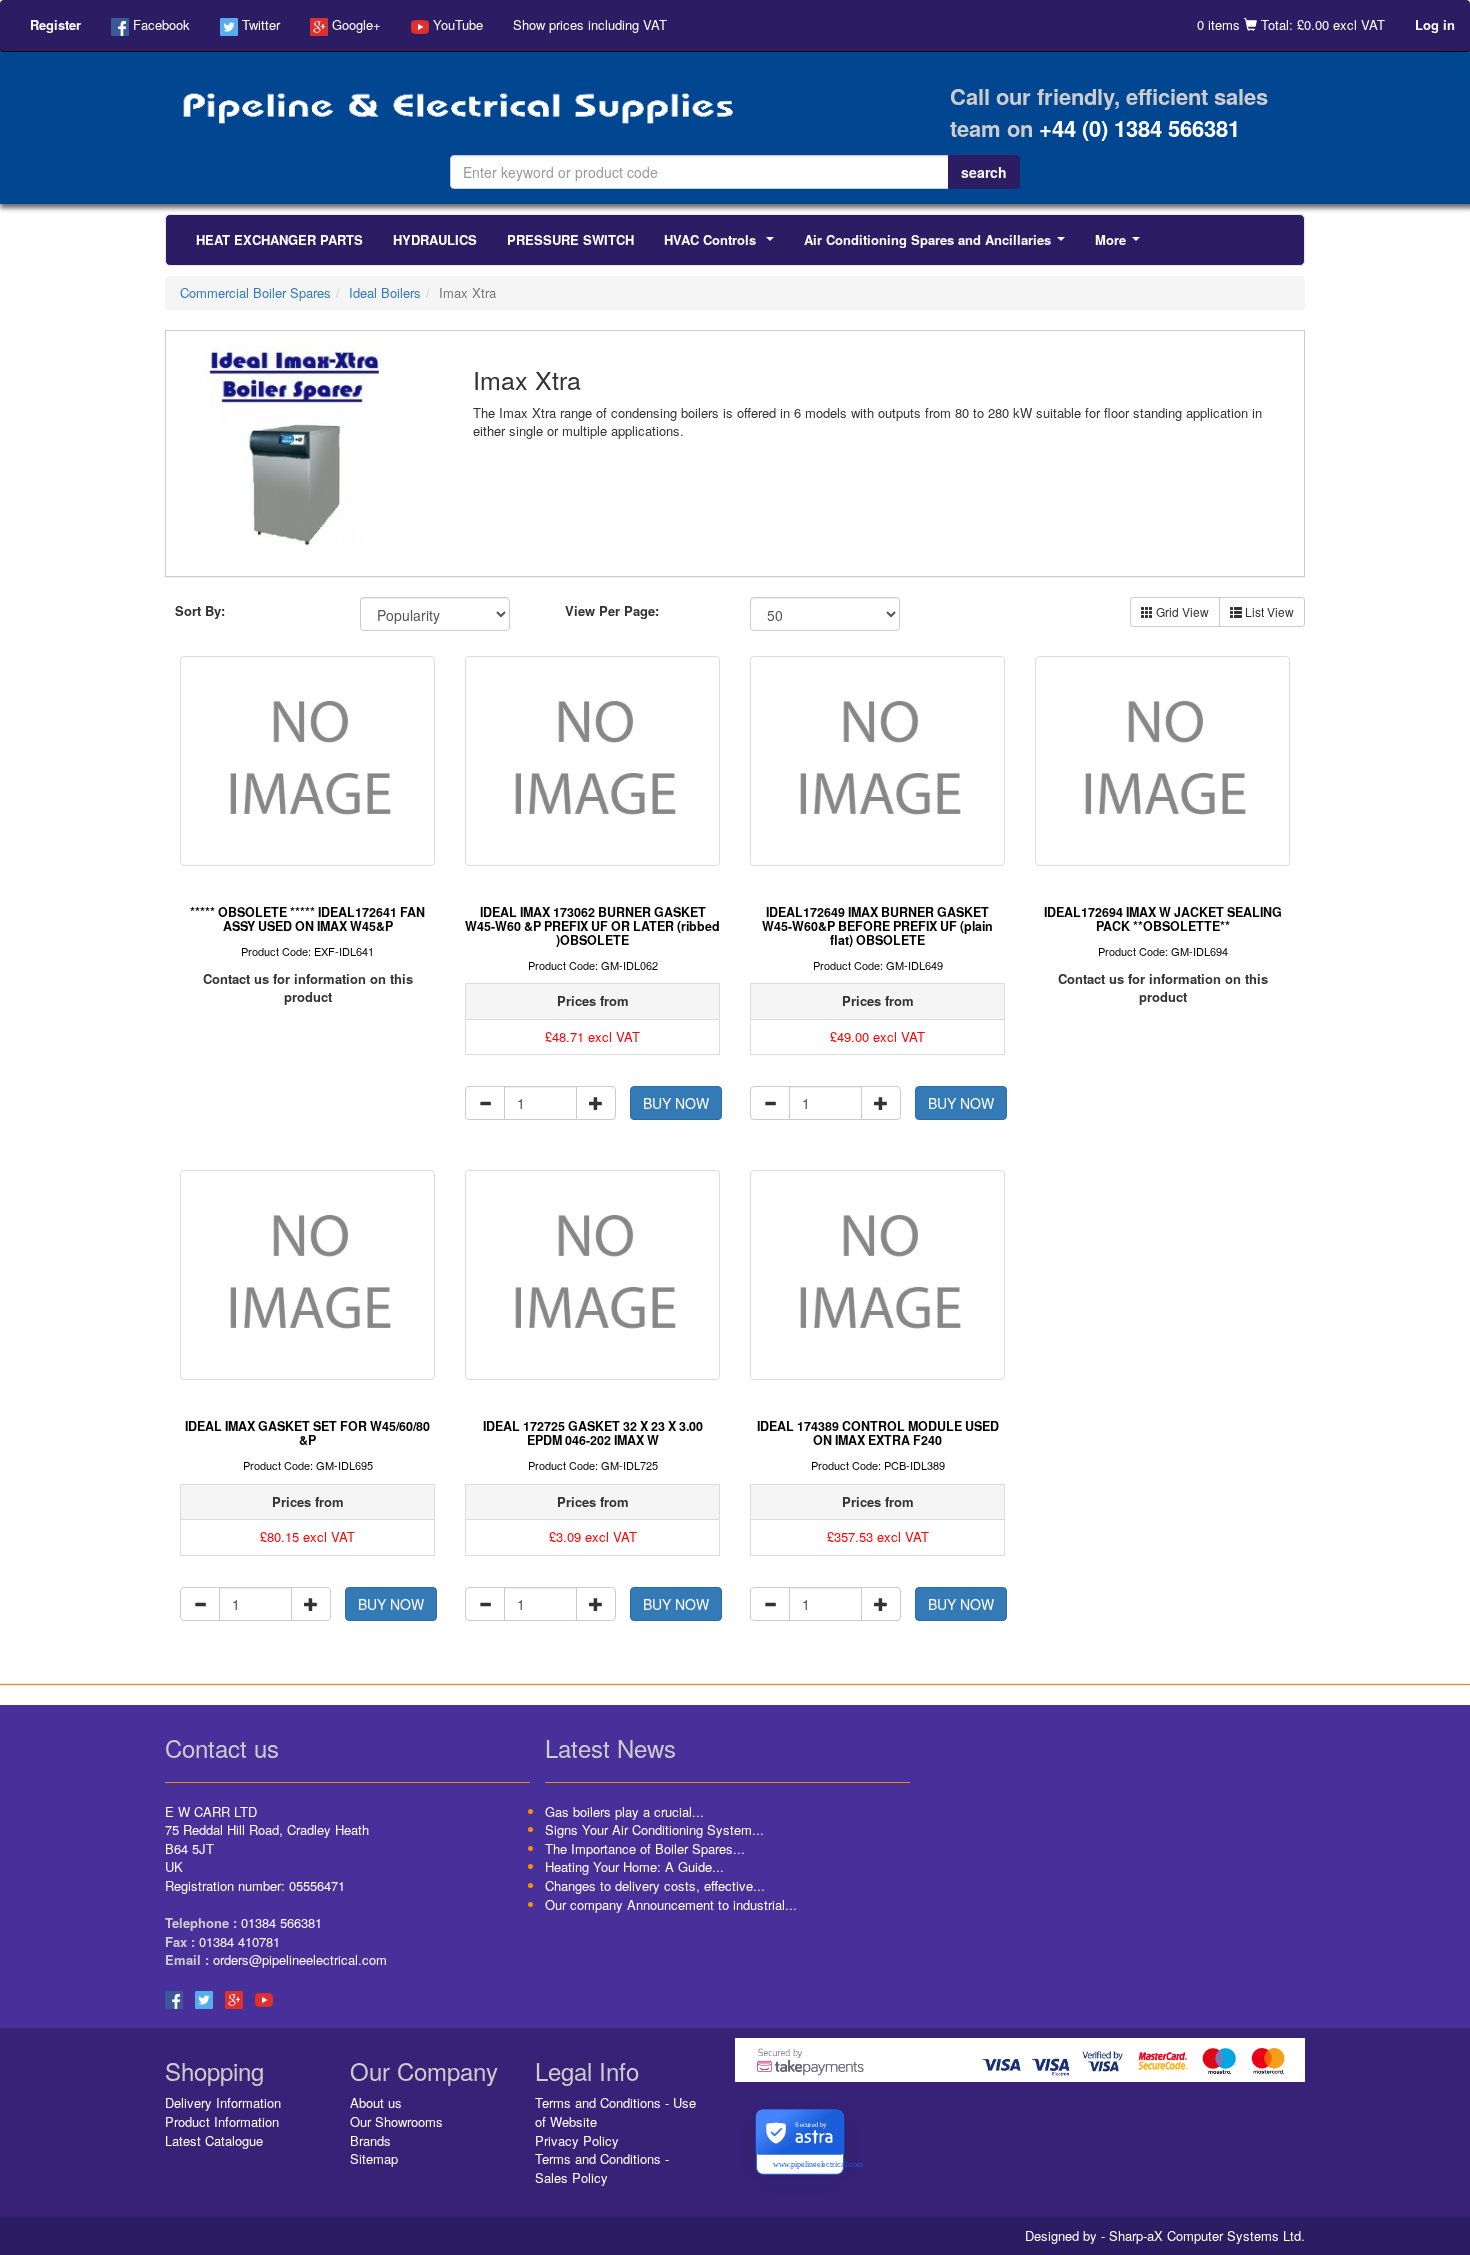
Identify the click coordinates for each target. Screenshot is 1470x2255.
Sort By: (200, 611)
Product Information (222, 2121)
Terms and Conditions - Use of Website (615, 2112)
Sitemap (374, 2158)
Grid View (1181, 611)
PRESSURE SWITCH (570, 239)
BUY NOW (676, 1103)
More (1121, 245)
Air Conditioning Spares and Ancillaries (938, 245)
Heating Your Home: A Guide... (634, 1866)
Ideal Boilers (385, 292)
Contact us (222, 1747)
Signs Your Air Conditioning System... (654, 1829)
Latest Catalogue (214, 2140)
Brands (370, 2140)
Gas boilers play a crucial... (624, 1811)
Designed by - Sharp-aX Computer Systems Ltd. (1165, 2236)
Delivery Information (223, 2102)
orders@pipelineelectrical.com (300, 1959)
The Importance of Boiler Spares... (645, 1848)
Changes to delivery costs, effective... (655, 1885)
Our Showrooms (396, 2121)
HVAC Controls (723, 245)
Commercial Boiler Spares (255, 292)
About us (376, 2102)
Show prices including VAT (590, 24)
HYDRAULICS (435, 239)
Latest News (610, 1747)
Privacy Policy (577, 2140)
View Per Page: (612, 611)
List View (1268, 611)
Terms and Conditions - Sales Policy (602, 2168)
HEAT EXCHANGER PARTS (279, 239)
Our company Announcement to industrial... (671, 1904)
